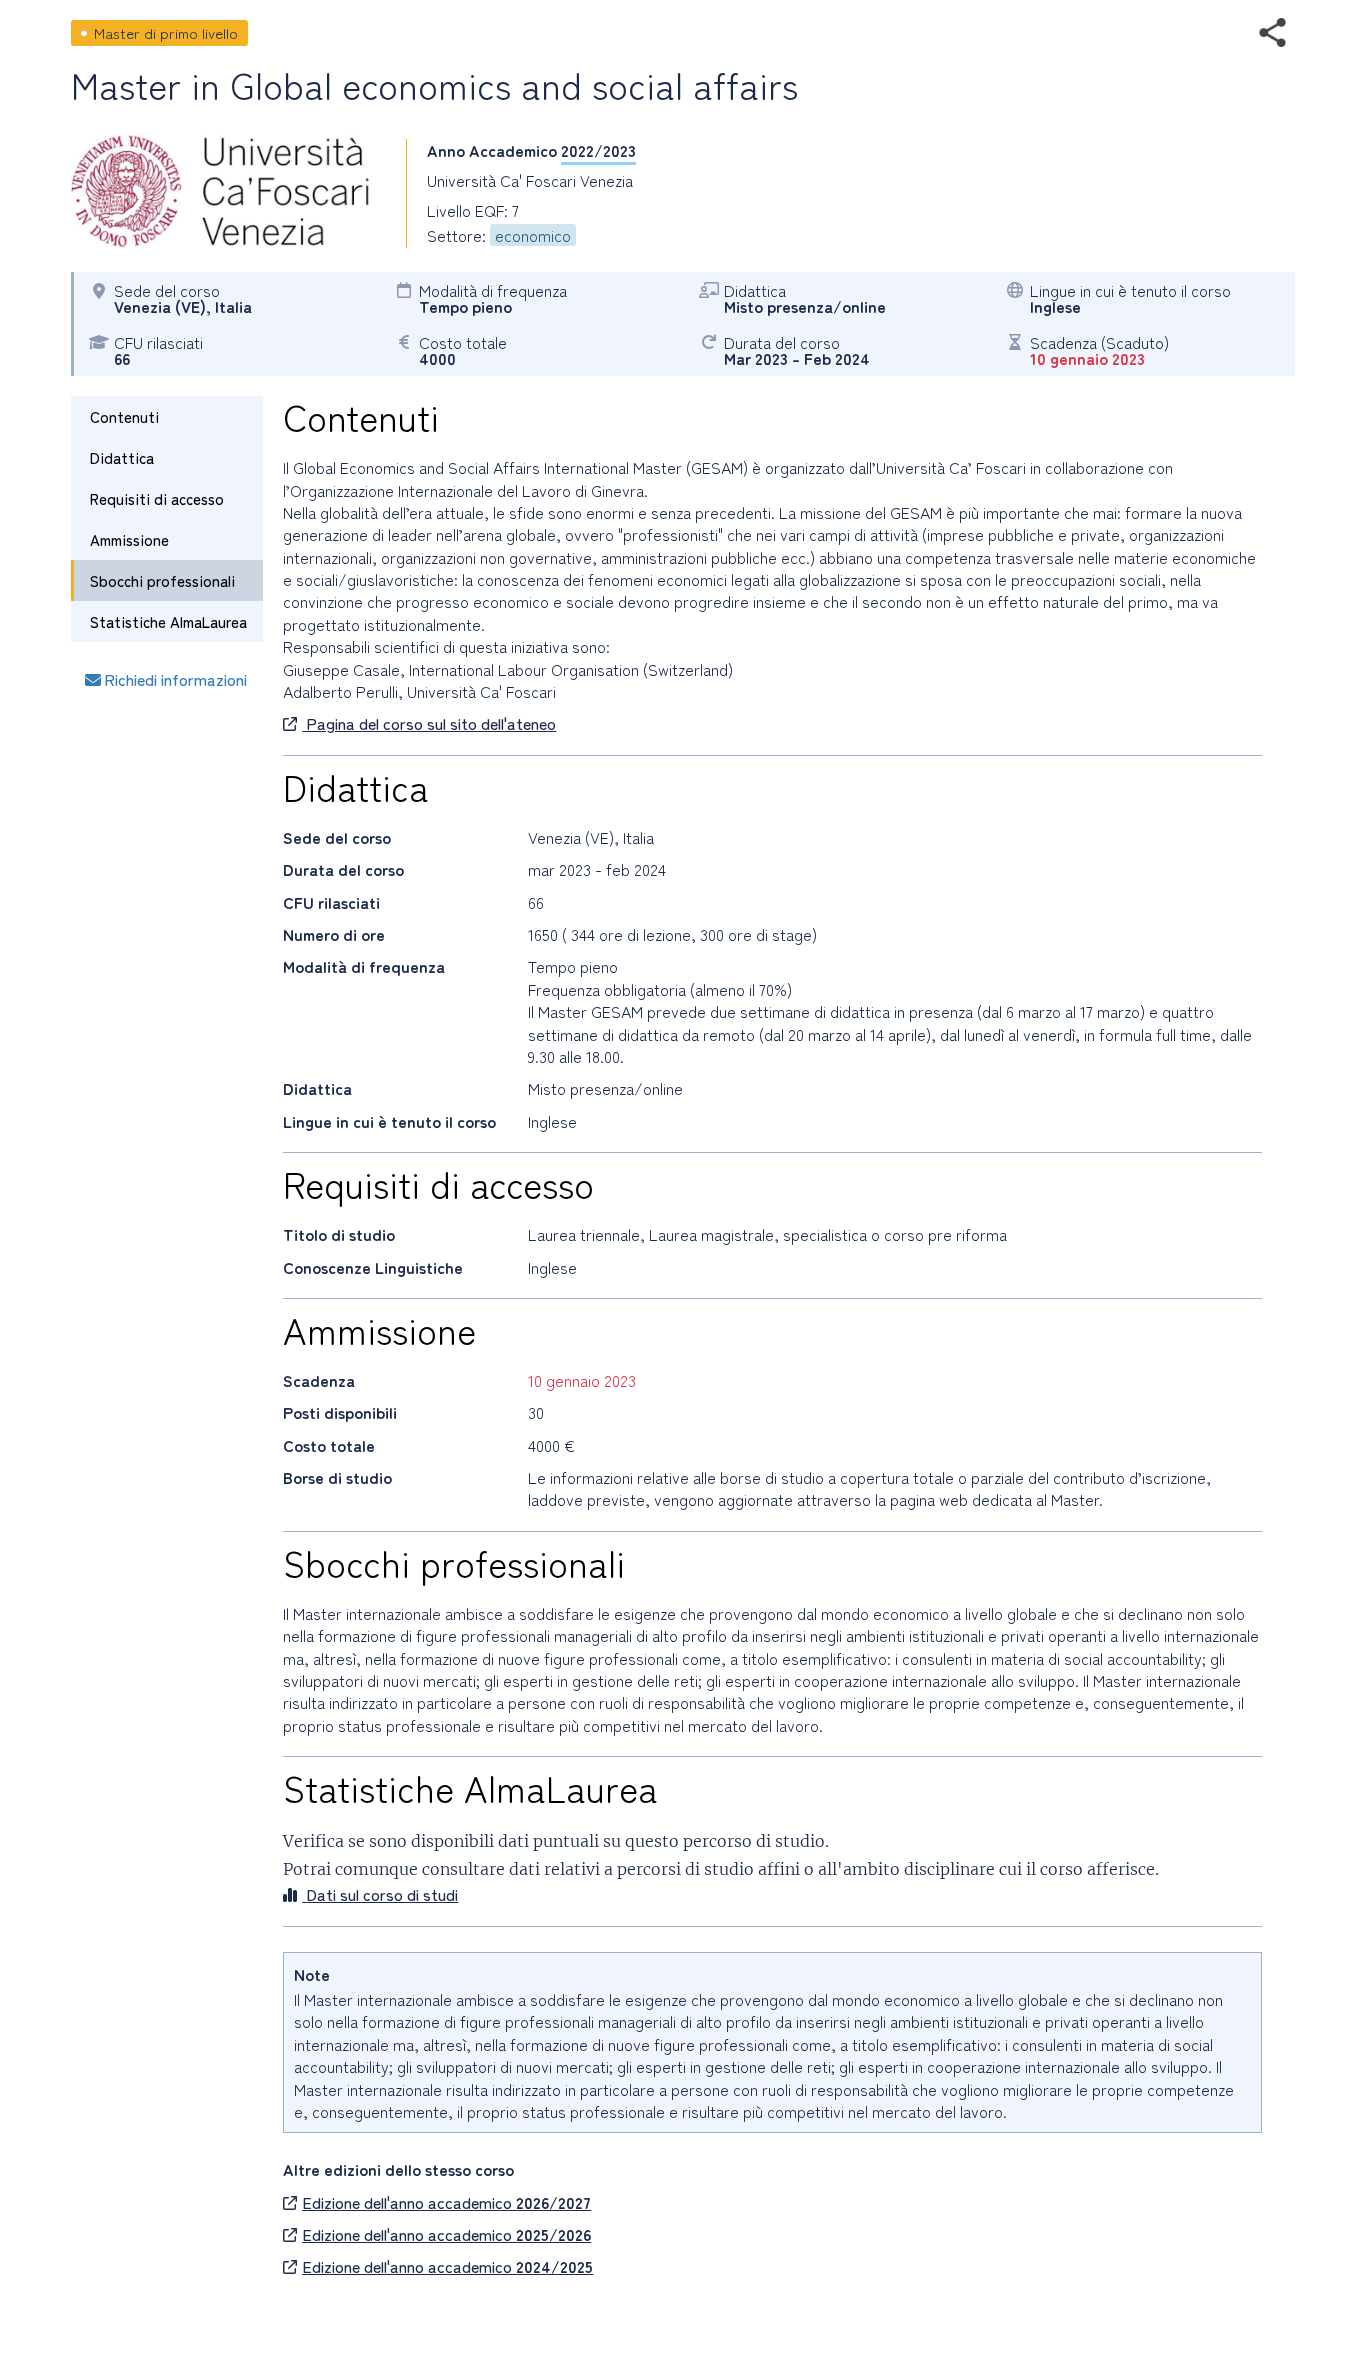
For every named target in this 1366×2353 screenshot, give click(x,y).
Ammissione (129, 539)
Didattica (122, 457)
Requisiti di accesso (157, 498)
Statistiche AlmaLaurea (168, 621)
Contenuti (124, 416)
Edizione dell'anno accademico (446, 2202)
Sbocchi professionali (162, 580)
